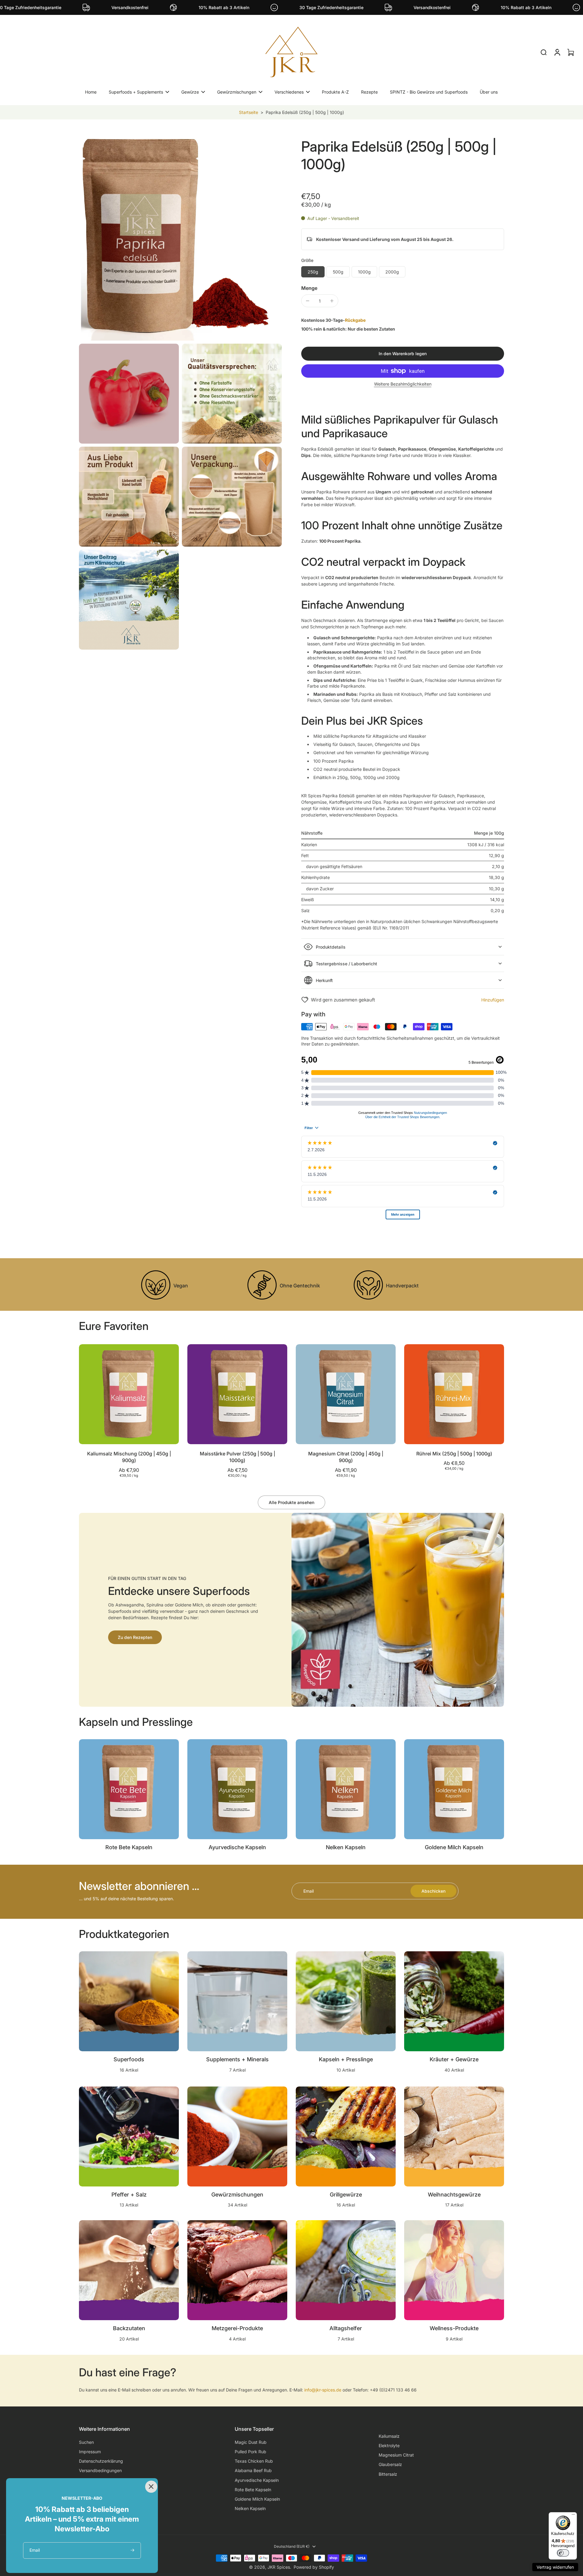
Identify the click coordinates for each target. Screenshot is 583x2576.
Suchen (86, 2442)
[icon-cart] (570, 52)
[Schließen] (150, 2486)
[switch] (563, 2553)
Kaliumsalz (389, 2436)
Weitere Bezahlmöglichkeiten (403, 384)
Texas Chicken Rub (254, 2461)
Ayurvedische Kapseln (257, 2480)
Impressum (90, 2452)
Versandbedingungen (100, 2470)
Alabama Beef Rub (253, 2470)
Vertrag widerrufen (555, 2567)
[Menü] (573, 2516)
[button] (403, 354)
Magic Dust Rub (251, 2442)
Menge (309, 288)
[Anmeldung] (557, 52)
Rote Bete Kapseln (253, 2490)
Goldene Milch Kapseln (257, 2499)
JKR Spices (279, 2567)
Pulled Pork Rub (251, 2452)
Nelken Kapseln (250, 2508)
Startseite (249, 112)
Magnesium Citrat (396, 2455)
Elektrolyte (389, 2445)
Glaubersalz (390, 2464)
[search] (544, 52)
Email (309, 1891)
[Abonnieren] (133, 2550)
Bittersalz (388, 2474)
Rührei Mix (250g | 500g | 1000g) (454, 1454)
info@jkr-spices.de (323, 2390)
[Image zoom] (180, 239)
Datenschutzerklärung (101, 2461)
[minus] (308, 301)
